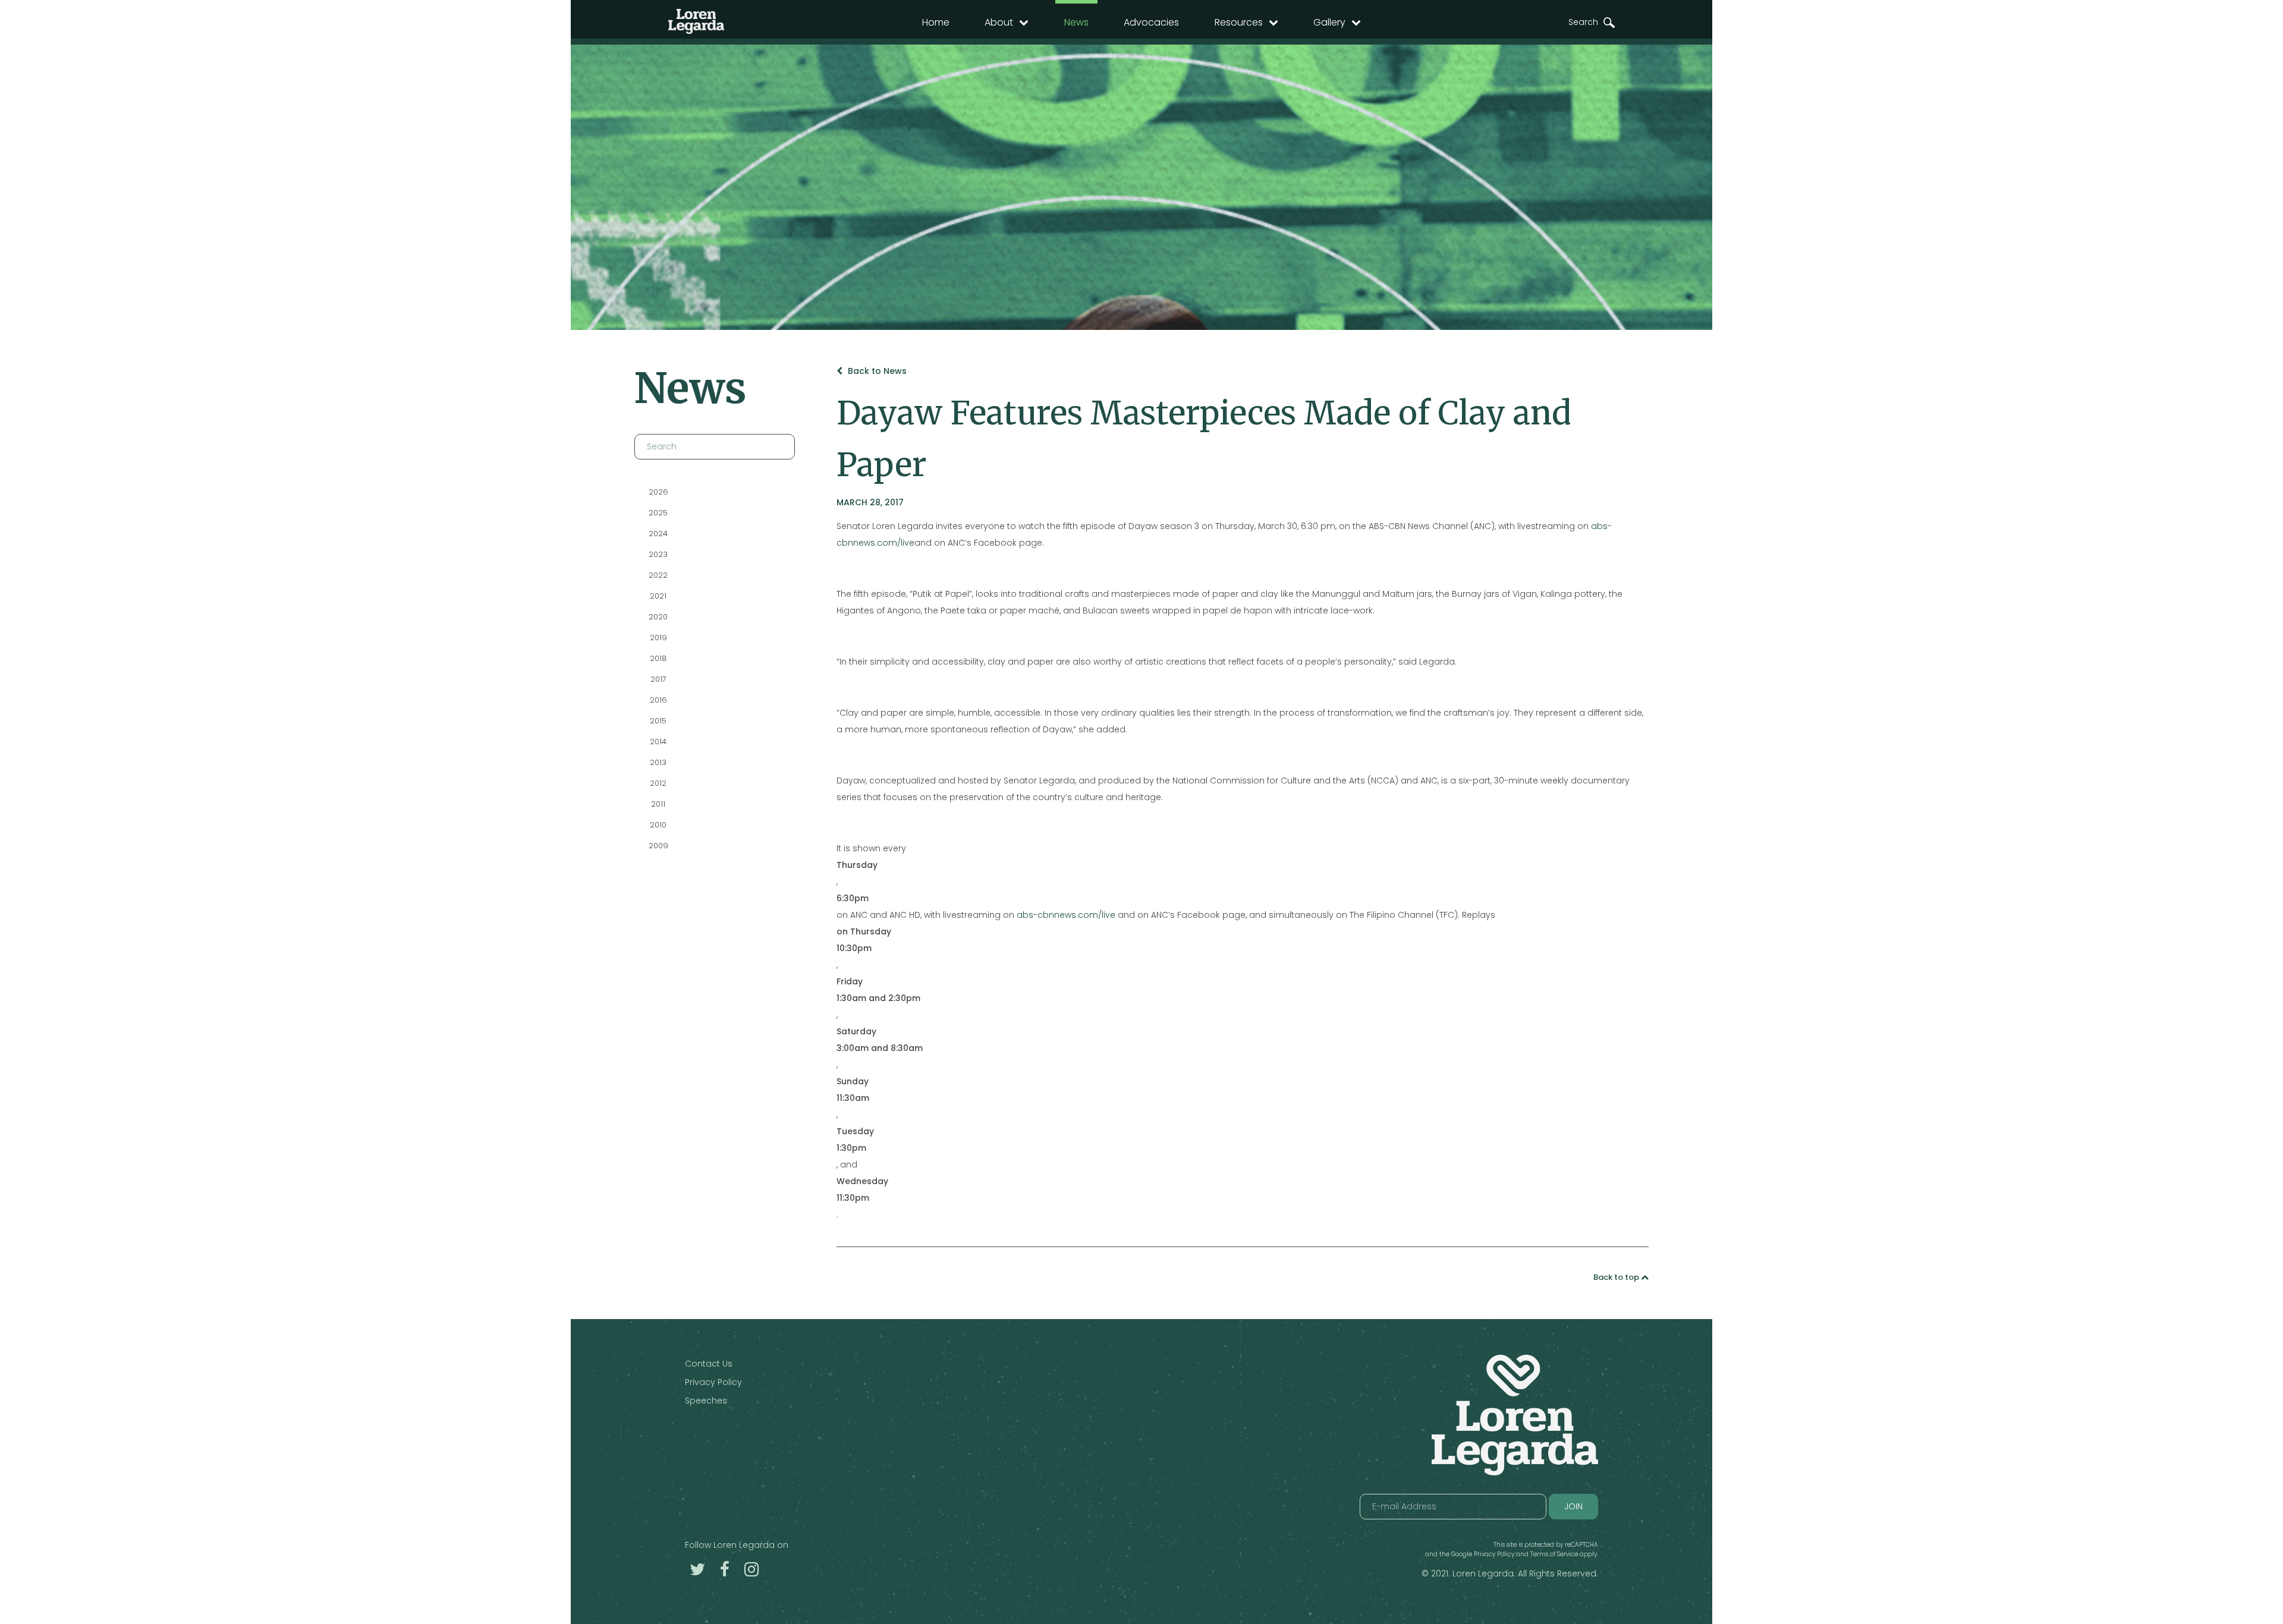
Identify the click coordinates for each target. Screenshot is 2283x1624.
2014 (658, 742)
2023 (658, 554)
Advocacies (1151, 22)
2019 (658, 638)
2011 (658, 804)
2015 (658, 721)
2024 (658, 534)
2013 (658, 762)
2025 (658, 513)
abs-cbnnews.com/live (1066, 915)
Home (936, 22)
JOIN (1573, 1506)
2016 (658, 700)
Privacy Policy (713, 1382)
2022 (658, 575)
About (999, 22)
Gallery (1329, 22)
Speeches (706, 1400)
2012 (658, 783)
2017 (658, 679)
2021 (658, 596)
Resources (1239, 22)
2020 (658, 617)
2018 (658, 658)
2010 (658, 825)
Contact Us (709, 1364)
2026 (658, 492)
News (1076, 22)
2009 (658, 846)
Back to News (876, 371)
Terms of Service (1554, 1554)
